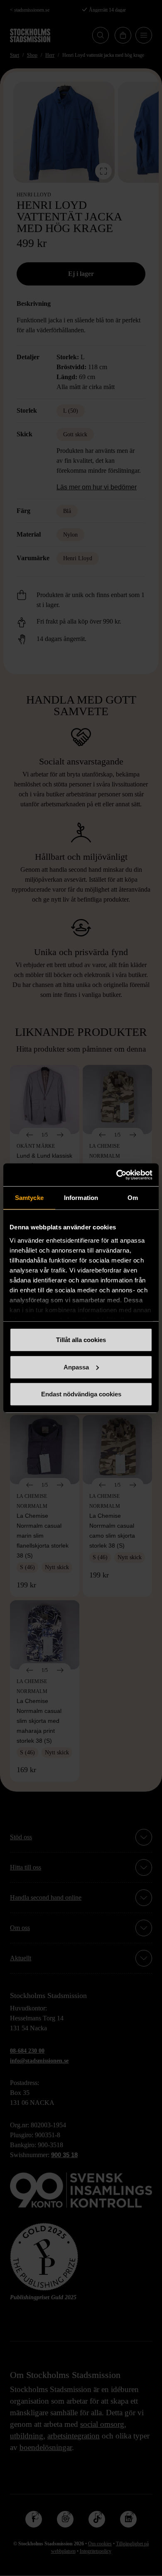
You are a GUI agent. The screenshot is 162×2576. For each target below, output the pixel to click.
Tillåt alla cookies (81, 1340)
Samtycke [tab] (29, 1198)
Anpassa (76, 1367)
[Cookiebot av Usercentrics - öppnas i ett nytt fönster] (117, 1175)
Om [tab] (133, 1198)
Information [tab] (81, 1198)
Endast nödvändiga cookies (81, 1394)
